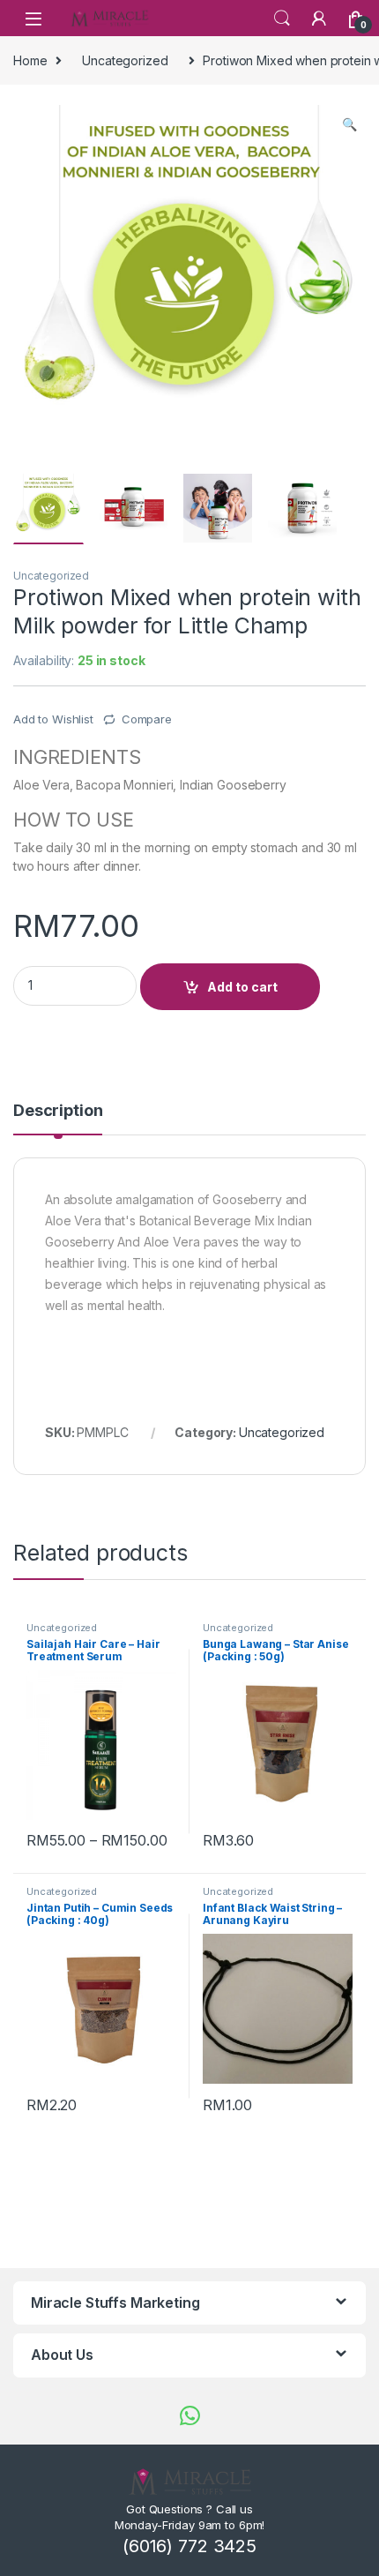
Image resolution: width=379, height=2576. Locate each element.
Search (282, 19)
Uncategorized (125, 60)
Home (30, 60)
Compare (147, 719)
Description (58, 1111)
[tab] (58, 1119)
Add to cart (242, 987)
